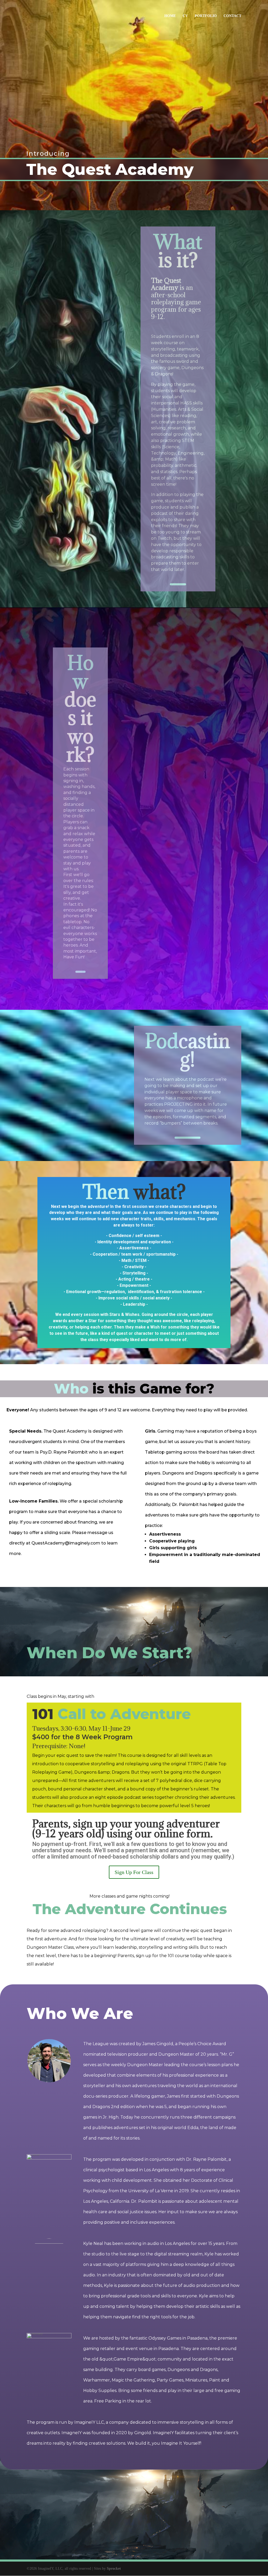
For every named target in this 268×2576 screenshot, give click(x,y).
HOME (170, 16)
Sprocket (114, 2569)
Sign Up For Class (134, 1872)
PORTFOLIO (206, 16)
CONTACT (232, 16)
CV (185, 16)
